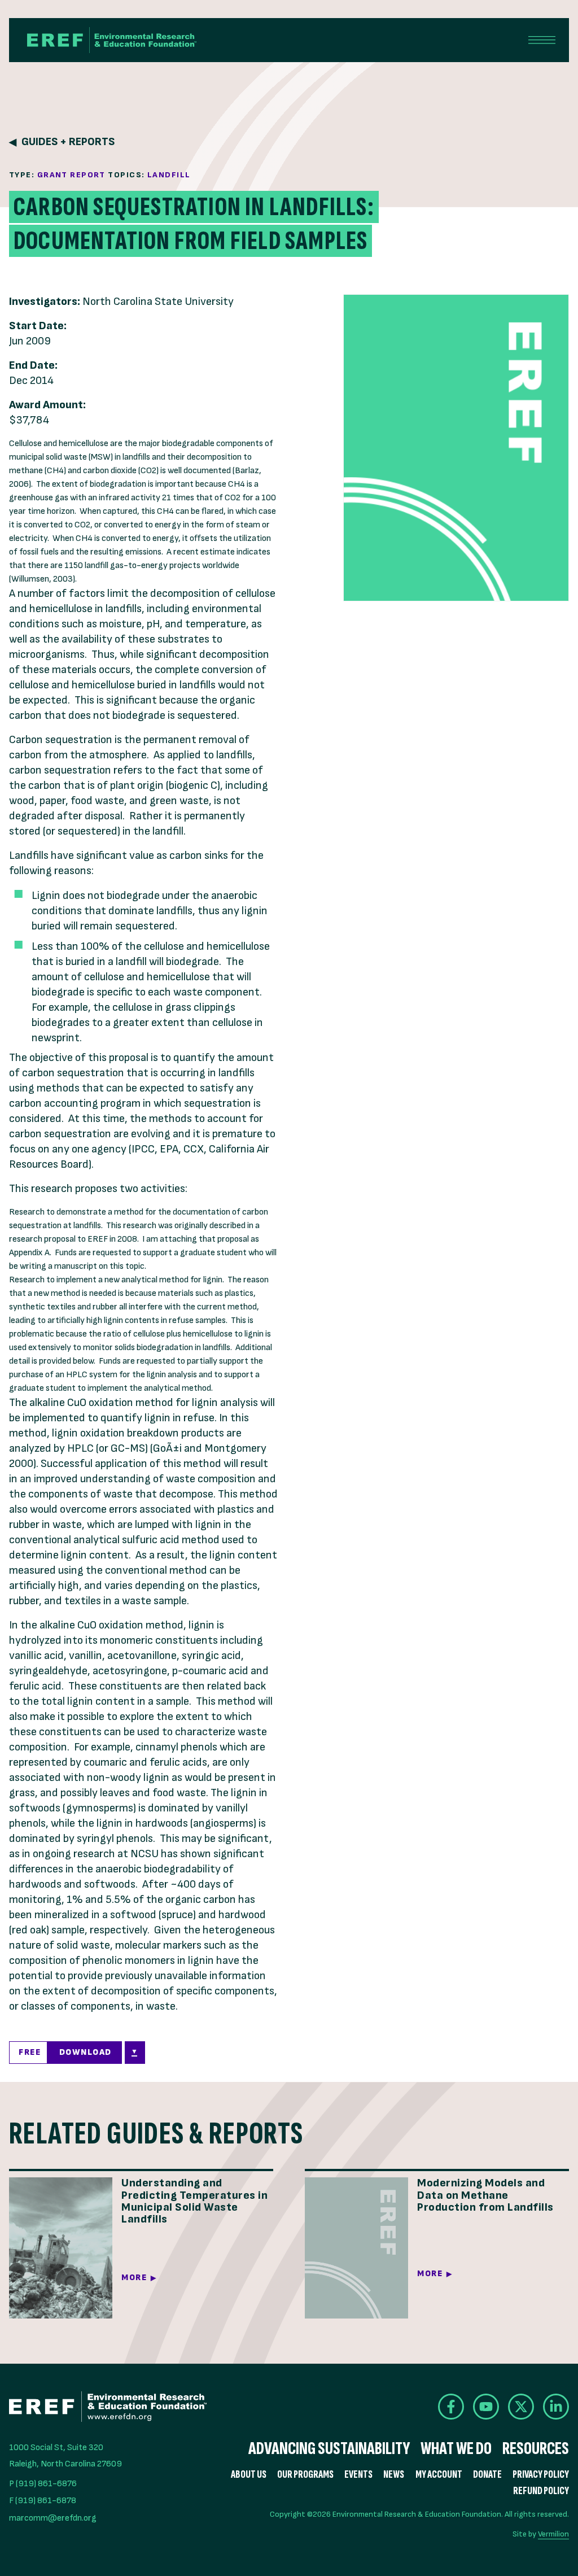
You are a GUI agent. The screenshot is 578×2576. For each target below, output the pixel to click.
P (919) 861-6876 (43, 2484)
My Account (439, 2475)
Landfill (169, 175)
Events (358, 2475)
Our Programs (305, 2475)
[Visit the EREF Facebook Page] (451, 2407)
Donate (487, 2475)
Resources (536, 2449)
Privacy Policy (541, 2475)
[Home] (112, 40)
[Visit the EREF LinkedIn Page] (556, 2407)
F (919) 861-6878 (43, 2501)
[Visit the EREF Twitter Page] (521, 2407)
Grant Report (71, 175)
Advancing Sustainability (329, 2449)
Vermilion (553, 2534)
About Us (249, 2475)
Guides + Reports (68, 142)
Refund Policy (541, 2491)
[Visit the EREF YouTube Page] (486, 2407)
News (394, 2475)
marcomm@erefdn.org (53, 2518)
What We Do (456, 2449)
